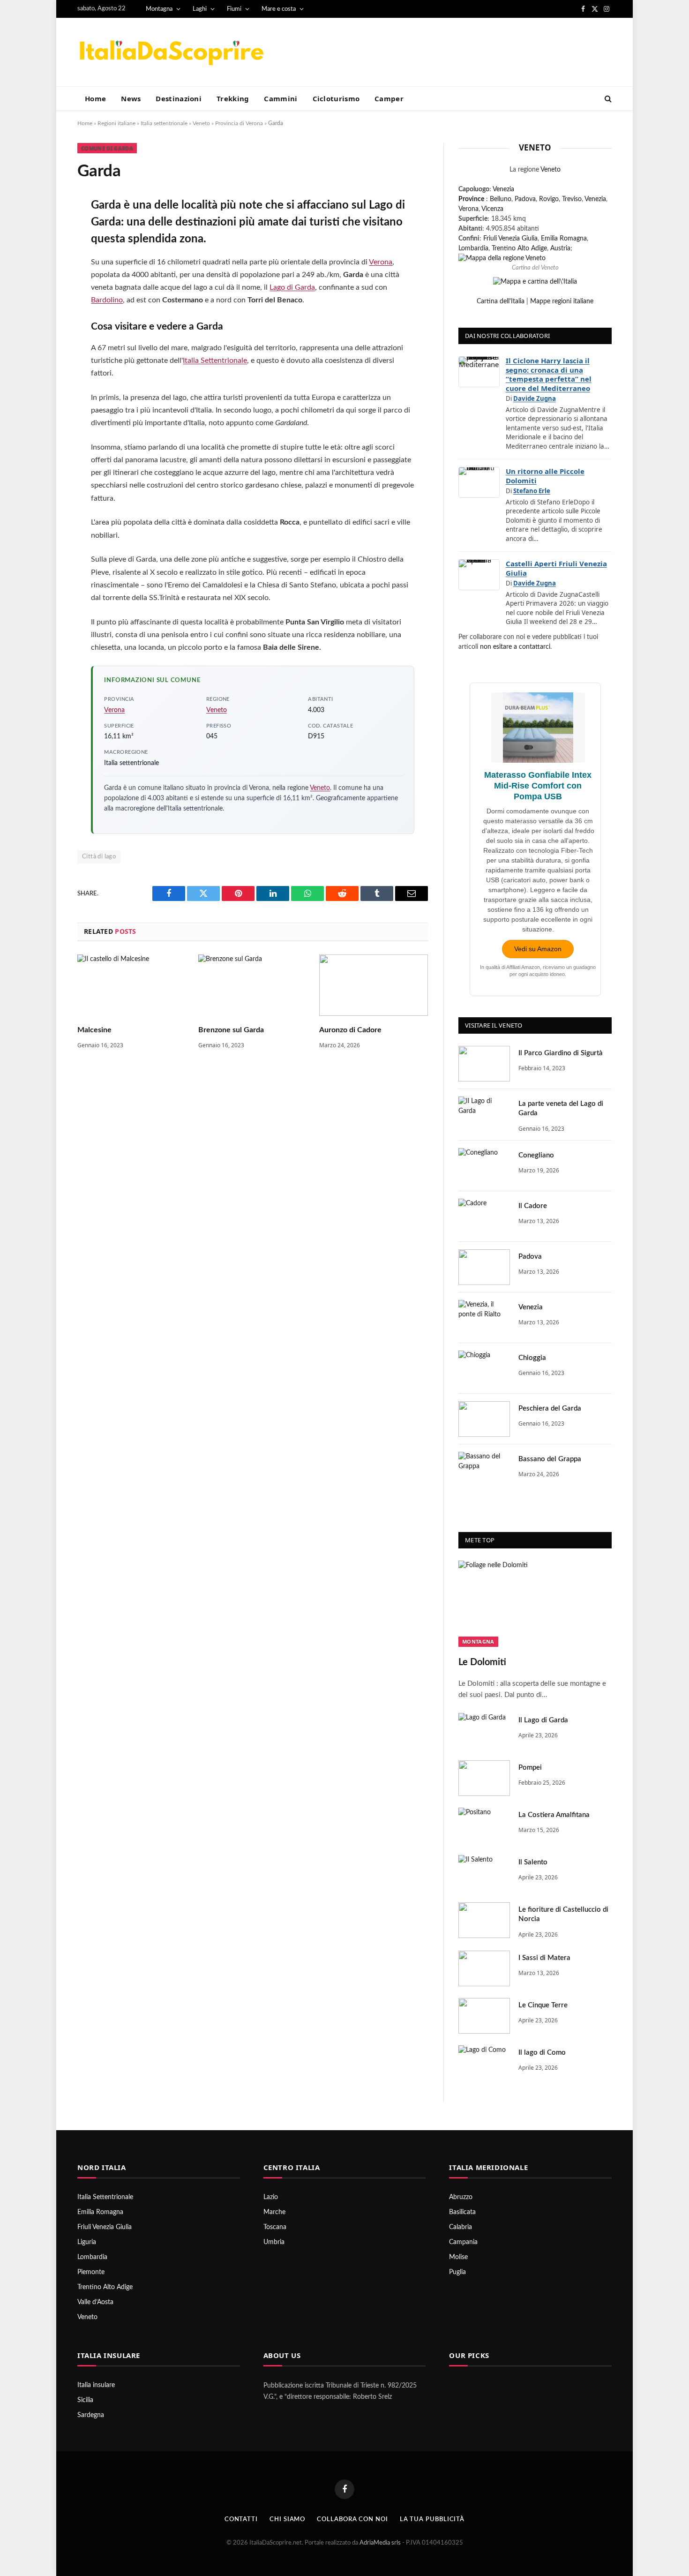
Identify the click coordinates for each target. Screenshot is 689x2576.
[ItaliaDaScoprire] (171, 52)
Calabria (461, 2227)
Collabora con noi (352, 2520)
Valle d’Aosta (95, 2302)
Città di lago (99, 857)
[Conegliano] (484, 1166)
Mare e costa (279, 9)
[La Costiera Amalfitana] (484, 1825)
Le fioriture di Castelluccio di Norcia (563, 1914)
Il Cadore (533, 1206)
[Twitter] (46, 254)
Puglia (457, 2272)
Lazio (271, 2197)
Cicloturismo (336, 98)
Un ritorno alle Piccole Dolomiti (545, 476)
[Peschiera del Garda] (484, 1419)
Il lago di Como (542, 2053)
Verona (381, 262)
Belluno (501, 199)
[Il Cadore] (484, 1217)
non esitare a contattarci (515, 647)
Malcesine (94, 1030)
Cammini (281, 98)
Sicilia (85, 2400)
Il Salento (533, 1862)
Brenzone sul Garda (231, 1030)
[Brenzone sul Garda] (253, 985)
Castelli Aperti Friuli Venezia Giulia (556, 568)
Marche (274, 2212)
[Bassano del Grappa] (484, 1470)
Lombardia (473, 248)
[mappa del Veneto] (502, 258)
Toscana (275, 2227)
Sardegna (91, 2415)
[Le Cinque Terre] (484, 2016)
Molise (458, 2257)
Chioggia (532, 1358)
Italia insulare (96, 2385)
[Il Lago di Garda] (484, 1731)
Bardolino (107, 300)
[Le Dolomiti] (535, 1604)
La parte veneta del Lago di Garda (561, 1108)
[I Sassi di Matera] (484, 1968)
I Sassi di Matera (544, 1958)
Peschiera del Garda (550, 1408)
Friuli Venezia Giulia (510, 239)
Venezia (503, 189)
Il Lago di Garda (543, 1720)
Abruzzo (461, 2197)
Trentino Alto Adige (519, 248)
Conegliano (536, 1155)
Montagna (159, 9)
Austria (560, 248)
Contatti (241, 2520)
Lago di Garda (292, 287)
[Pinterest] (46, 304)
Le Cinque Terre (543, 2005)
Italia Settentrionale (215, 360)
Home (95, 98)
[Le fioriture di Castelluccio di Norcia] (484, 1920)
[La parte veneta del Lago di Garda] (484, 1114)
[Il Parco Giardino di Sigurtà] (484, 1064)
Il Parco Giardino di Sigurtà (561, 1053)
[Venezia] (484, 1318)
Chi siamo (287, 2520)
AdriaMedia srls (381, 2543)
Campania (463, 2242)
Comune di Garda (107, 148)
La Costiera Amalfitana (554, 1815)
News (131, 98)
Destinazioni (179, 98)
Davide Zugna (535, 398)
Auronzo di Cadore (350, 1030)
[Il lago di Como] (484, 2063)
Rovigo (549, 199)
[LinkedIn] (46, 279)
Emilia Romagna (564, 239)
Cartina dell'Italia (501, 301)
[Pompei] (484, 1778)
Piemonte (91, 2272)
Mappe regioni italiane (562, 301)
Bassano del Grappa (550, 1459)
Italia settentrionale (164, 123)
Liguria (87, 2242)
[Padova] (484, 1267)
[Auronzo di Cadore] (374, 985)
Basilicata (462, 2212)
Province (471, 199)
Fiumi (234, 9)
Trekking (233, 98)
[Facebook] (46, 229)
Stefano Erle (532, 491)
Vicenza (492, 209)
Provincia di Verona (239, 123)
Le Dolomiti (482, 1662)
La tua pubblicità (432, 2520)
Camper (389, 98)
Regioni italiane (116, 123)
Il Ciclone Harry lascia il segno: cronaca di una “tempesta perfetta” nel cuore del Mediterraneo (549, 374)
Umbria (274, 2242)
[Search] (607, 99)
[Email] (46, 329)
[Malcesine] (132, 985)
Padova (525, 199)
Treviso (572, 199)
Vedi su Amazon (538, 949)
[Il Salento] (484, 1873)
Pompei (530, 1768)
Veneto (201, 123)
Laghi (200, 9)
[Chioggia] (484, 1368)
